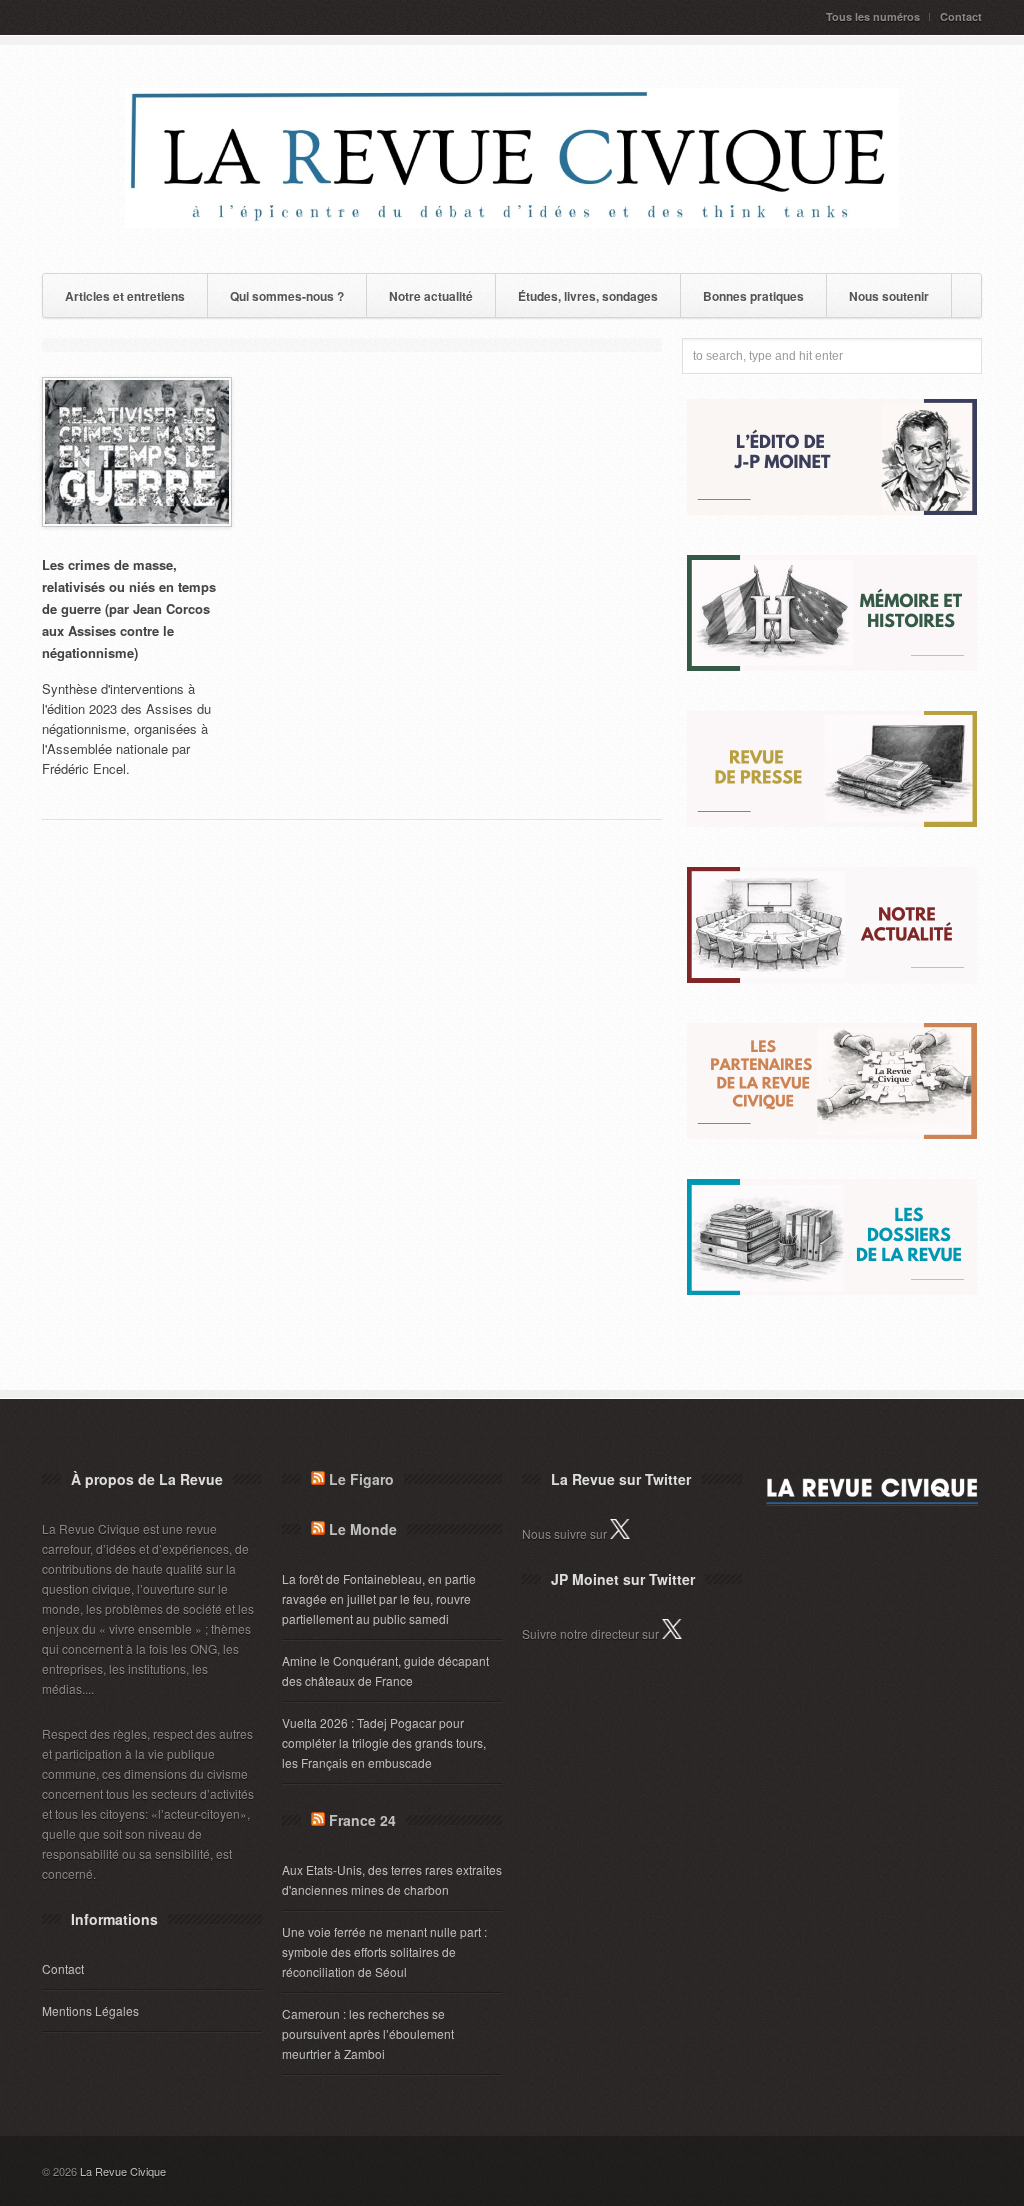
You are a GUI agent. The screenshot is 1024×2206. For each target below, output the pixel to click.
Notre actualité (431, 296)
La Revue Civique (123, 2171)
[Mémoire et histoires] (832, 665)
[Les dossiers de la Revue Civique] (832, 1289)
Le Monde (363, 1529)
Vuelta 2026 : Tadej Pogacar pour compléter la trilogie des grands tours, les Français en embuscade (384, 1742)
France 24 (362, 1820)
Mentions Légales (90, 2010)
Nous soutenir (889, 296)
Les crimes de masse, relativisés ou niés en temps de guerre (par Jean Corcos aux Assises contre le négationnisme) (129, 608)
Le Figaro (361, 1479)
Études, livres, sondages (588, 296)
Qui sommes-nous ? (287, 296)
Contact (961, 16)
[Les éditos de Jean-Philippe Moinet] (832, 509)
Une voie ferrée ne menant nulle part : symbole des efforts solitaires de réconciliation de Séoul (384, 1951)
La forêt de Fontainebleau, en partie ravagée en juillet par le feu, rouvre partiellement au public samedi (379, 1598)
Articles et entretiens (125, 296)
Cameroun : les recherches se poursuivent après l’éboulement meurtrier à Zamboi (368, 2033)
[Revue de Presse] (832, 821)
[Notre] (832, 977)
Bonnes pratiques (753, 296)
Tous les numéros (873, 16)
